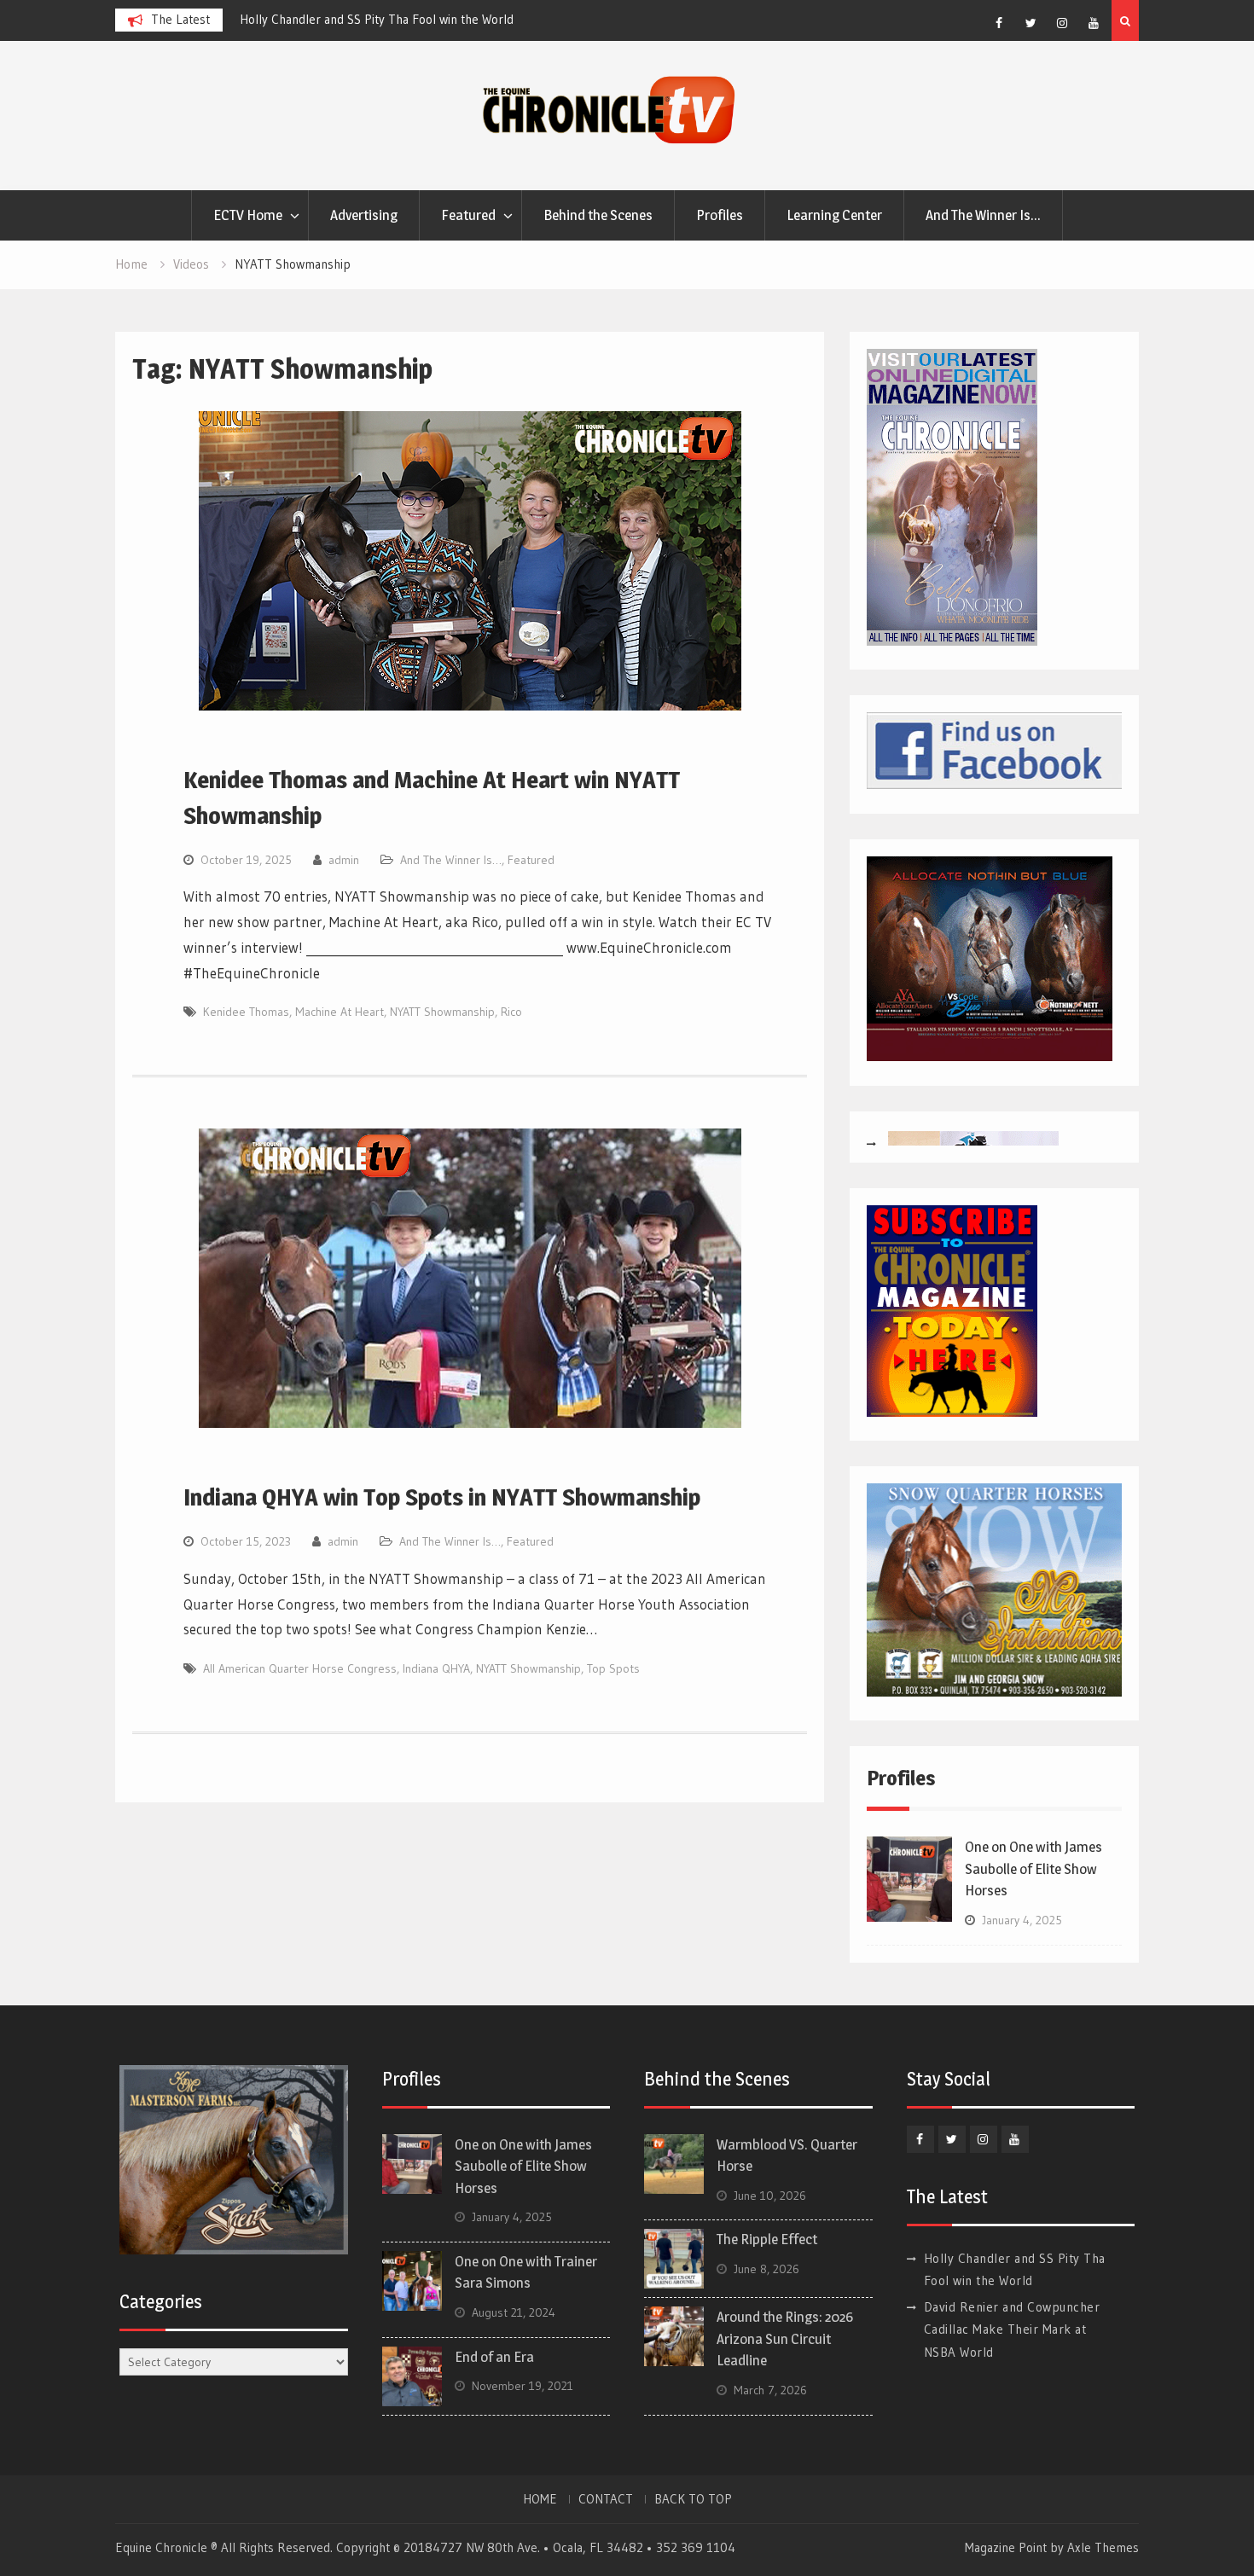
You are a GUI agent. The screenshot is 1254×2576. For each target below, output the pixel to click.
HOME (540, 2499)
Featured (468, 215)
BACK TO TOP (693, 2499)
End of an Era (494, 2357)
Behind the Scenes (598, 215)
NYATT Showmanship (442, 1012)
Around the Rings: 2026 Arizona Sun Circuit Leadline (785, 2338)
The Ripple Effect (767, 2239)
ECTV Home (248, 215)
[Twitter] (1030, 23)
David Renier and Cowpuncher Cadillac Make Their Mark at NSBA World (1012, 2329)
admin (344, 860)
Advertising (364, 215)
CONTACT (606, 2499)
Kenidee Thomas (246, 1012)
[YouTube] (1094, 23)
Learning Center (834, 215)
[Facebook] (999, 23)
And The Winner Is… (983, 215)
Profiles (720, 215)
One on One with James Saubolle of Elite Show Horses (1033, 1868)
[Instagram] (1062, 23)
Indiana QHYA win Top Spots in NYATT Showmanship (442, 1497)
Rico (511, 1012)
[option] (393, 20)
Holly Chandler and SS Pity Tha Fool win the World (377, 19)
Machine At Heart (340, 1012)
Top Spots (613, 1668)
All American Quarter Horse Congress (300, 1668)
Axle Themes (1103, 2547)
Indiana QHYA (436, 1668)
